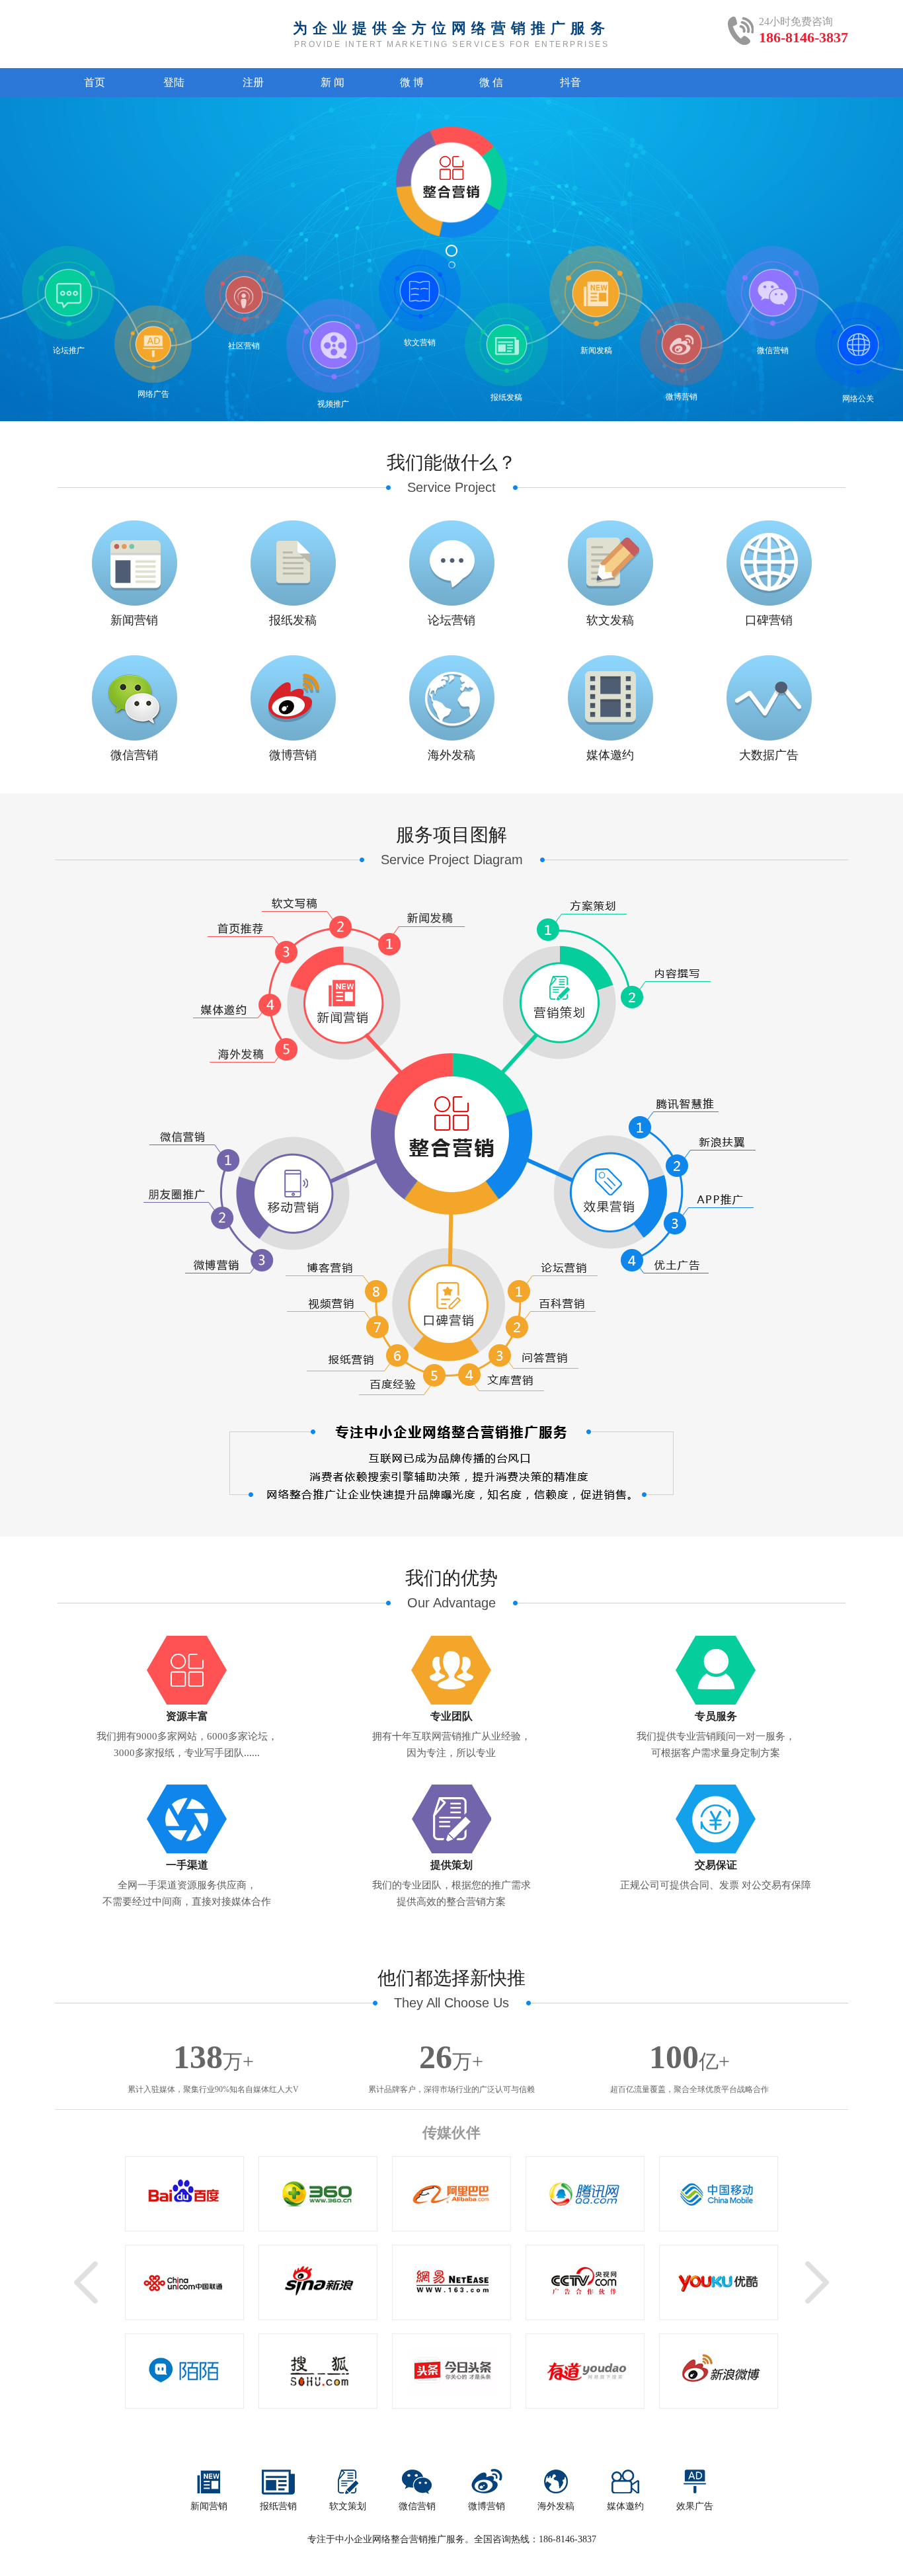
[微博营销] (682, 344)
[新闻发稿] (596, 294)
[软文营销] (420, 291)
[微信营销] (772, 293)
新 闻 (333, 82)
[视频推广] (333, 345)
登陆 (174, 82)
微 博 (412, 82)
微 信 (491, 82)
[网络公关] (858, 345)
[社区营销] (244, 295)
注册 (253, 82)
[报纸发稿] (506, 345)
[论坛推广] (68, 293)
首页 (95, 82)
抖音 (570, 82)
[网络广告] (153, 344)
